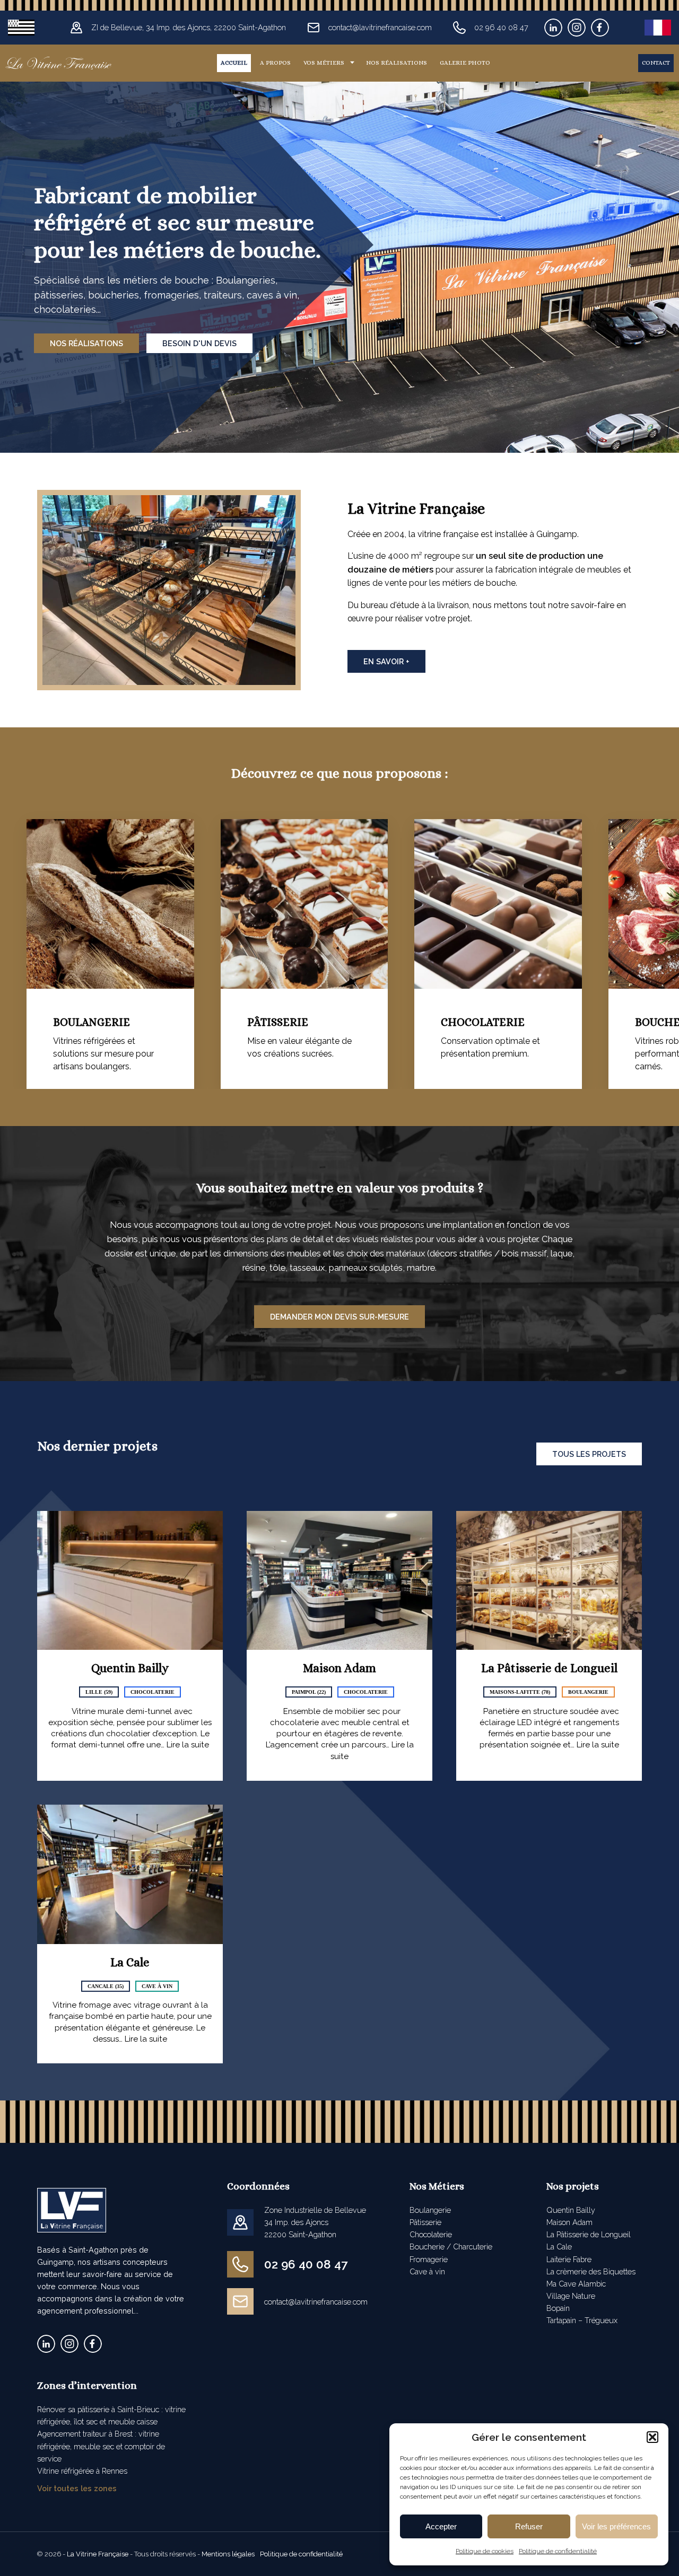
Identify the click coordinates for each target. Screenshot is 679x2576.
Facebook (600, 28)
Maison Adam (339, 1668)
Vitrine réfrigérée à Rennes (82, 2471)
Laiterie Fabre (569, 2259)
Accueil (234, 63)
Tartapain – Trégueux (582, 2320)
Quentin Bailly (130, 1668)
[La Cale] (130, 1874)
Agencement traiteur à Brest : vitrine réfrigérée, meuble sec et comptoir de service (101, 2446)
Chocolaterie (431, 2234)
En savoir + (386, 661)
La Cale (130, 1962)
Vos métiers (324, 63)
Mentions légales (228, 2554)
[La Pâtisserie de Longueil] (549, 1581)
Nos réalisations (397, 63)
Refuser (529, 2526)
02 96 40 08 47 (306, 2264)
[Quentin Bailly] (130, 1581)
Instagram (577, 28)
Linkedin (553, 28)
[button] (652, 2437)
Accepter (441, 2526)
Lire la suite (188, 1745)
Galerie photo (465, 63)
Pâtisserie (425, 2222)
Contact (656, 63)
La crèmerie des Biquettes (591, 2271)
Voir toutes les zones (77, 2488)
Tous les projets (589, 1454)
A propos (275, 63)
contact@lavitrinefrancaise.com (316, 2302)
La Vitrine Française (98, 2554)
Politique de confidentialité (558, 2551)
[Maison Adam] (339, 1581)
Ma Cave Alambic (576, 2284)
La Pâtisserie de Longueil (549, 1668)
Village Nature (571, 2296)
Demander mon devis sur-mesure (339, 1317)
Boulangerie (430, 2210)
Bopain (558, 2308)
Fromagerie (429, 2259)
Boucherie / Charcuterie (451, 2247)
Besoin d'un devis (199, 343)
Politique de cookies (485, 2551)
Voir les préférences (616, 2526)
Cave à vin (427, 2271)
